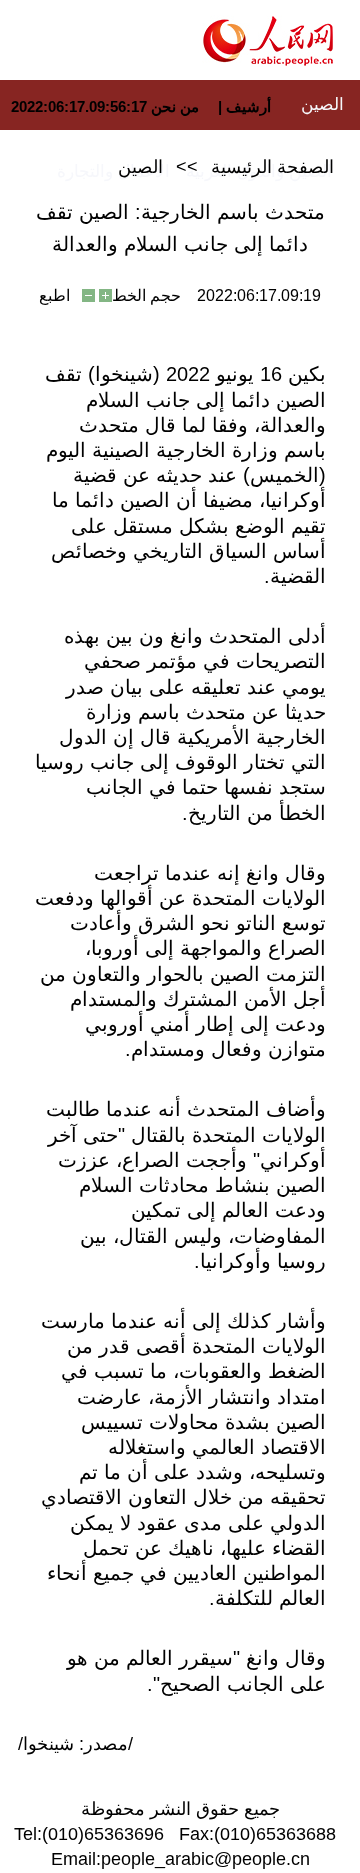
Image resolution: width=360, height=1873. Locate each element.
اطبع (54, 295)
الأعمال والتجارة (113, 171)
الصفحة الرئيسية (272, 167)
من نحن (175, 106)
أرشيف (246, 106)
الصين (322, 104)
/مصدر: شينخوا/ (75, 1744)
